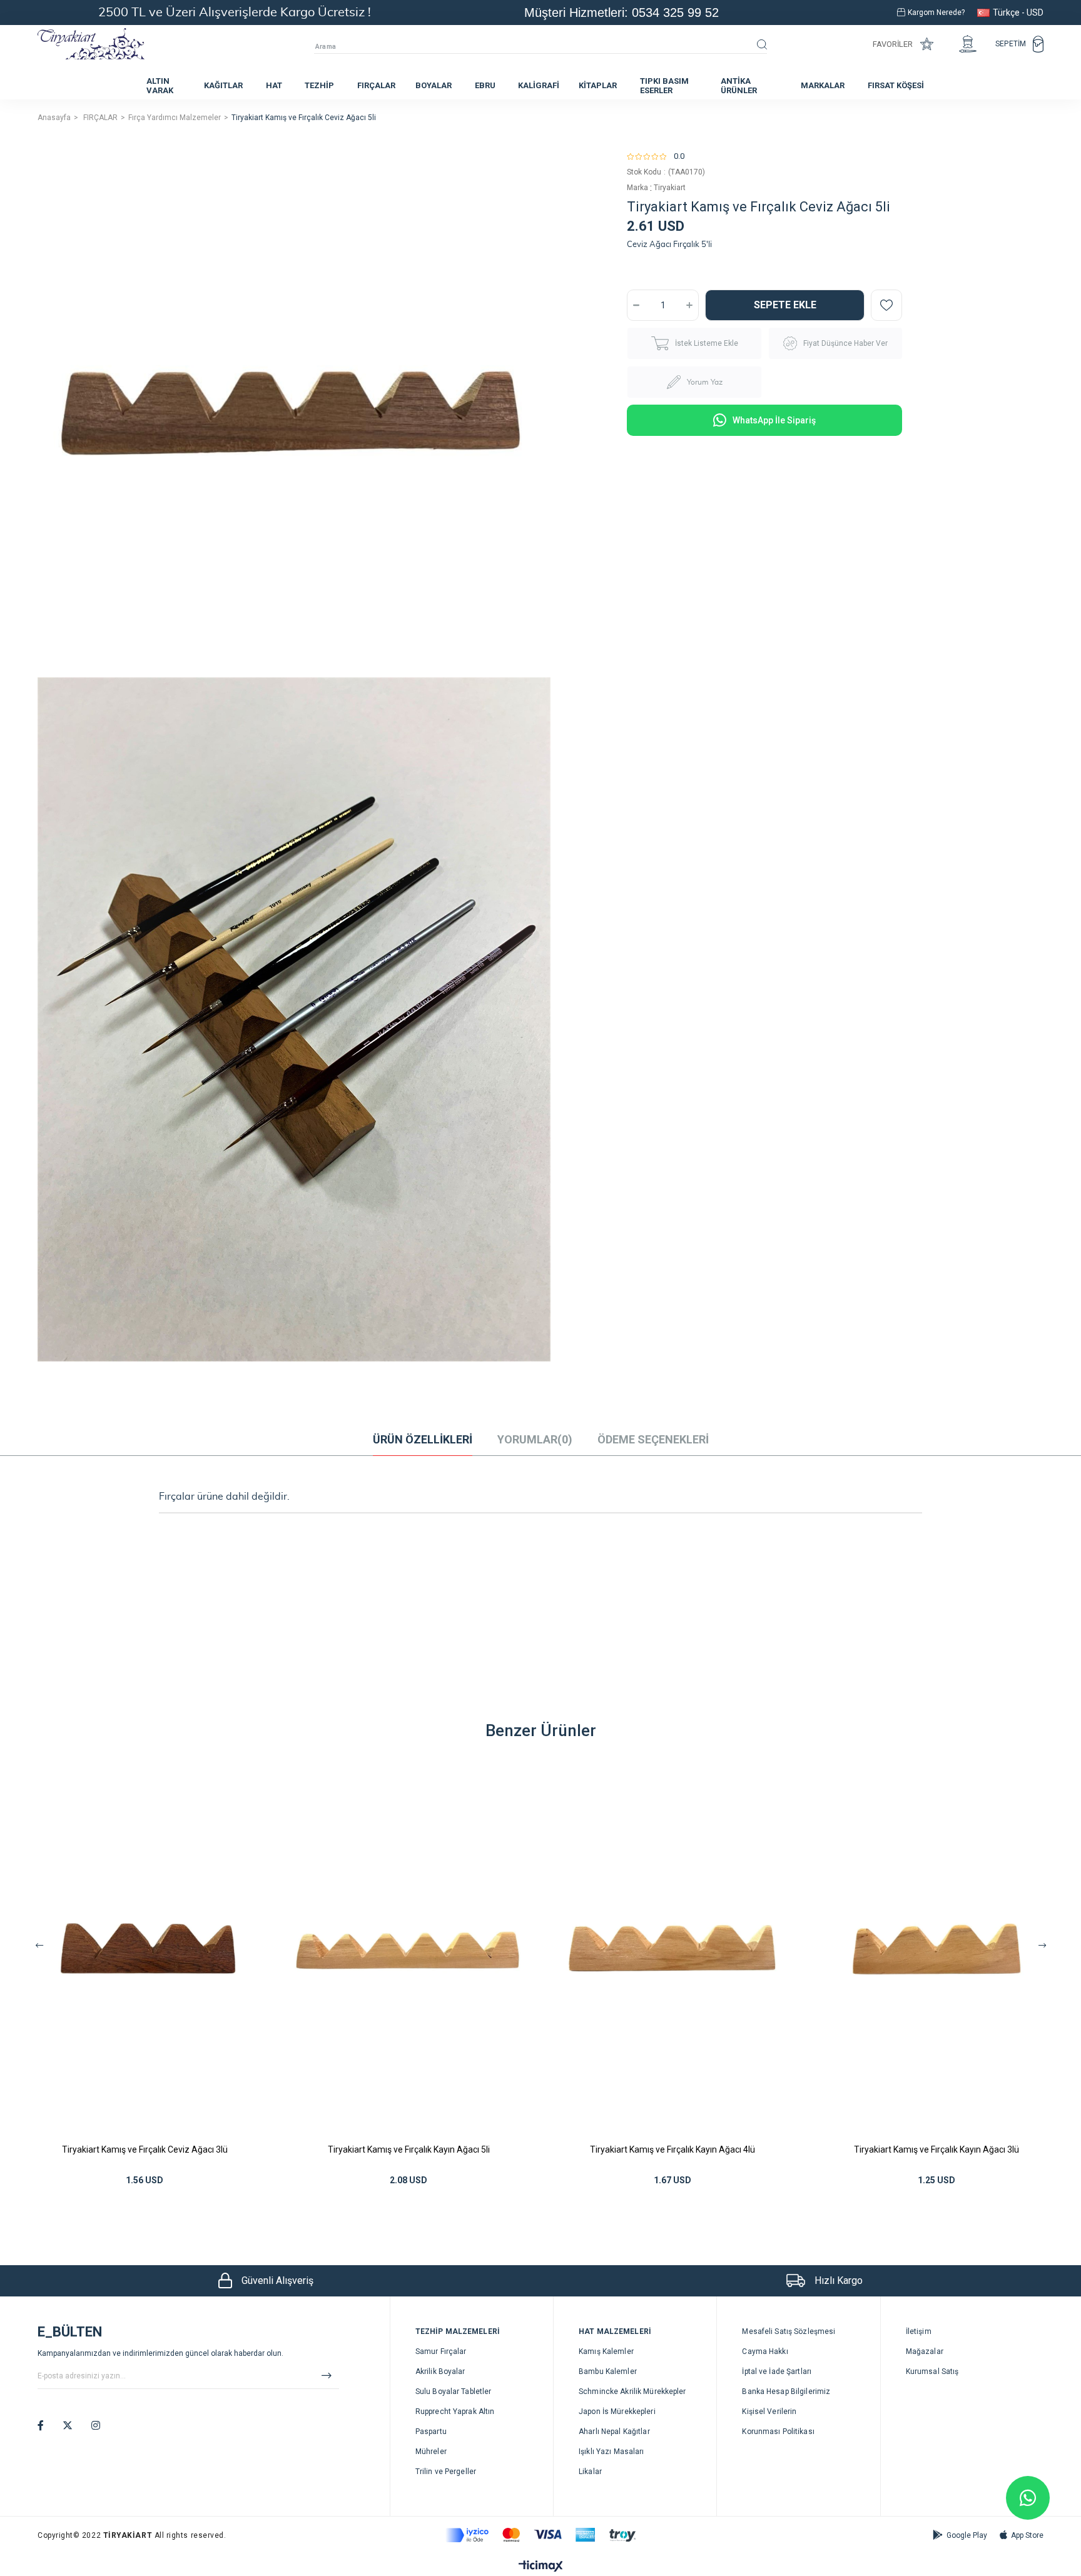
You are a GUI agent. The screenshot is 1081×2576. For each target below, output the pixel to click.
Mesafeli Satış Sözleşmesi (789, 2331)
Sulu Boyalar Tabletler (454, 2392)
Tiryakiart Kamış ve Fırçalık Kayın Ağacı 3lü (936, 2149)
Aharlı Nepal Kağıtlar (614, 2432)
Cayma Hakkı (765, 2351)
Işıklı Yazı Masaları (611, 2452)
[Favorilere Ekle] (886, 305)
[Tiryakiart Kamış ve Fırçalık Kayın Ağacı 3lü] (936, 1948)
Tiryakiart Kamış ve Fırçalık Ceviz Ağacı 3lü (145, 2149)
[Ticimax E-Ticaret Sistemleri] (541, 2567)
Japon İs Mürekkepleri (617, 2412)
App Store (1027, 2535)
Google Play (967, 2535)
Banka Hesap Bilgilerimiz (786, 2392)
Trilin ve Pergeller (446, 2472)
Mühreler (431, 2452)
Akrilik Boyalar (440, 2371)
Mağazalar (925, 2351)
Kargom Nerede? (936, 13)
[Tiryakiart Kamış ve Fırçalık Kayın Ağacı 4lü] (672, 1948)
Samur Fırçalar (441, 2351)
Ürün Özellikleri (423, 1439)
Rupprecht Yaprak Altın (455, 2412)
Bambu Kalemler (608, 2371)
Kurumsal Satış (932, 2371)
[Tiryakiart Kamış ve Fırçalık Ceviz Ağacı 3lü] (145, 1948)
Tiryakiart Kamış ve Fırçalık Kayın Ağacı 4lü (672, 2149)
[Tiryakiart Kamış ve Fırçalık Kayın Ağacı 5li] (409, 1948)
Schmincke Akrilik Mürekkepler (632, 2392)
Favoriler (893, 44)
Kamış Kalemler (606, 2351)
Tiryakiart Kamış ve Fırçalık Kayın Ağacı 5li (409, 2149)
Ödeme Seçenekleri (653, 1439)
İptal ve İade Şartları (777, 2371)
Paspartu (431, 2432)
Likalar (590, 2472)
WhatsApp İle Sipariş (774, 420)
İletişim (919, 2331)
